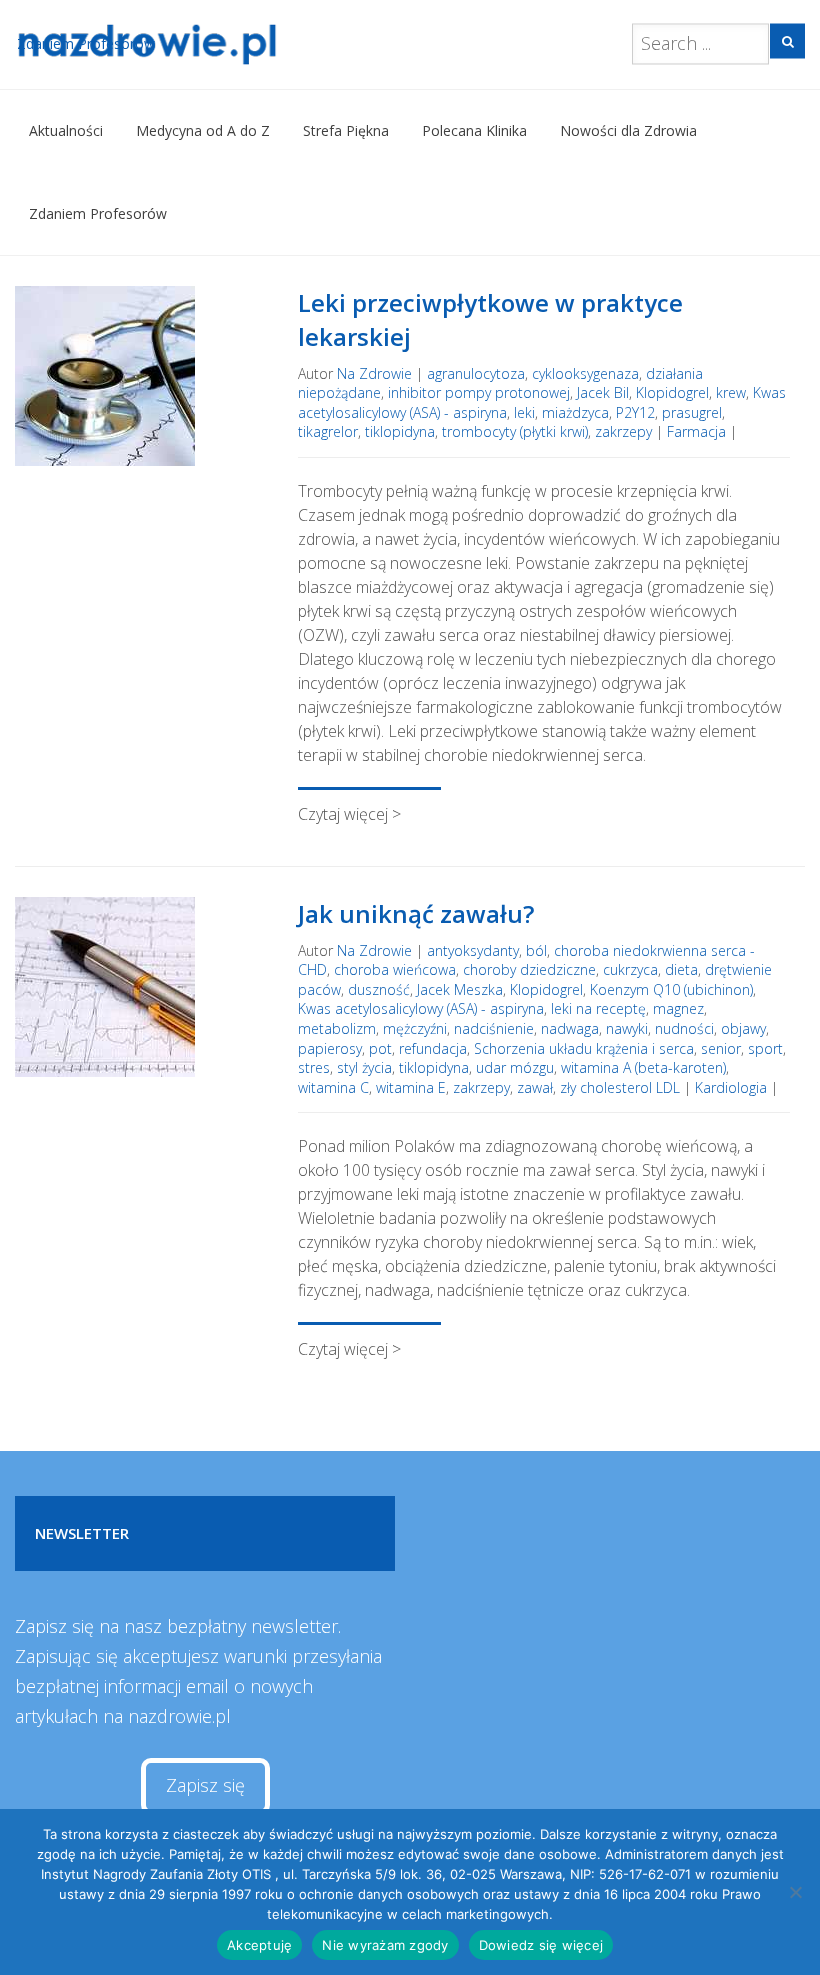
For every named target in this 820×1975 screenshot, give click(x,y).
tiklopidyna (400, 431)
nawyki (627, 1028)
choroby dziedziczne (529, 969)
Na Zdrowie (374, 373)
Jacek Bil (603, 392)
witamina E (411, 1087)
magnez (678, 1008)
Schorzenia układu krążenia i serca (584, 1048)
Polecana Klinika (474, 130)
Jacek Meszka (460, 989)
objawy (743, 1028)
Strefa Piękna (346, 130)
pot (380, 1048)
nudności (684, 1028)
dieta (681, 969)
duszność (379, 989)
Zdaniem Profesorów (98, 213)
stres (314, 1067)
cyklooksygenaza (585, 373)
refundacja (433, 1048)
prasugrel (692, 412)
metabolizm (337, 1028)
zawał (535, 1087)
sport (765, 1048)
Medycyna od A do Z (203, 130)
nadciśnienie (494, 1028)
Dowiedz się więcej (541, 1945)
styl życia (364, 1067)
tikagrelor (328, 431)
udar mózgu (515, 1067)
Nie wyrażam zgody (385, 1945)
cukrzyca (630, 969)
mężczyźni (415, 1028)
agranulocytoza (476, 373)
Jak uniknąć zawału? (416, 913)
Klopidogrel (672, 392)
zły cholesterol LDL (620, 1087)
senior (721, 1048)
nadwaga (570, 1028)
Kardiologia (731, 1087)
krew (731, 392)
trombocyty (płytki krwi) (515, 431)
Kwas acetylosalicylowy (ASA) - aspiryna (421, 1008)
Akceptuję (259, 1945)
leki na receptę (598, 1008)
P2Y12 (635, 412)
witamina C (333, 1087)
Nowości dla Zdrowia (628, 130)
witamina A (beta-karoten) (643, 1067)
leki (524, 412)
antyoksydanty (473, 950)
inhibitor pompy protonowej (479, 392)
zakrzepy (623, 431)
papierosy (330, 1048)
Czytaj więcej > (349, 814)
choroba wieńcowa (395, 969)
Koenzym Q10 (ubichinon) (671, 989)
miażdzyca (575, 412)
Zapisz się (205, 1785)
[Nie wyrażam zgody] (795, 1892)
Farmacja (696, 431)
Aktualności (66, 130)
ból (536, 950)
